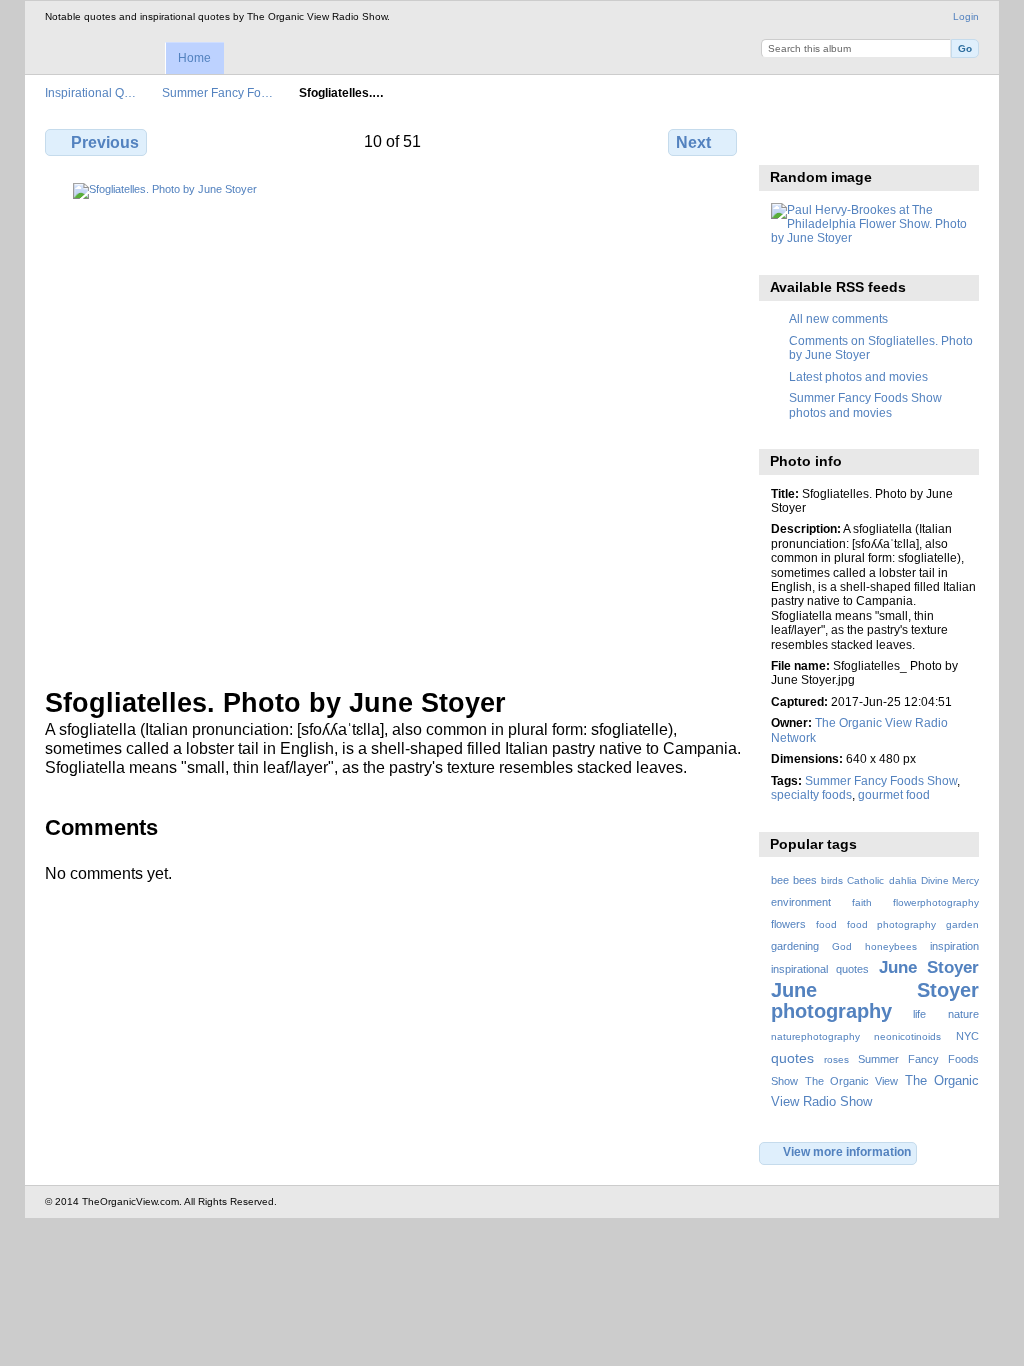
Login (966, 16)
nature (963, 1014)
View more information (847, 1151)
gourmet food (894, 794)
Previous (105, 142)
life (919, 1014)
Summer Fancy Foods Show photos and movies (865, 404)
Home (194, 58)
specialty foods (811, 794)
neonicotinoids (907, 1036)
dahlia (903, 880)
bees (805, 880)
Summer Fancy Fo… (217, 92)
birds (832, 880)
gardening (795, 946)
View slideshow (867, 140)
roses (836, 1059)
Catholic (865, 880)
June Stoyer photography (875, 1000)
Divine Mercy (950, 880)
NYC (967, 1036)
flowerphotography (936, 902)
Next (693, 142)
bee (780, 880)
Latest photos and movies (858, 376)
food (826, 924)
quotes (792, 1058)
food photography (891, 924)
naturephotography (815, 1036)
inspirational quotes (820, 969)
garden (962, 924)
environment (801, 902)
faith (862, 902)
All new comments (838, 318)
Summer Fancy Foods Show (881, 780)
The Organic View (851, 1081)
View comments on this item (824, 140)
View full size (781, 140)
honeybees (891, 946)
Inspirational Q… (90, 92)
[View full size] (393, 423)
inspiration (954, 946)
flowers (788, 924)
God (842, 946)
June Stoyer (929, 967)
